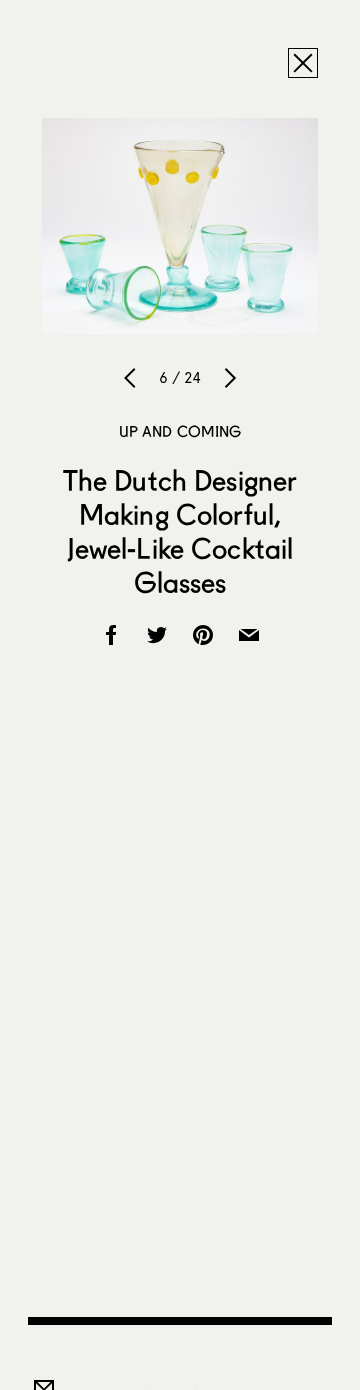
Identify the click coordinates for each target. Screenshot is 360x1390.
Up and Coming (180, 431)
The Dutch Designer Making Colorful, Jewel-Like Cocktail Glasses (180, 531)
